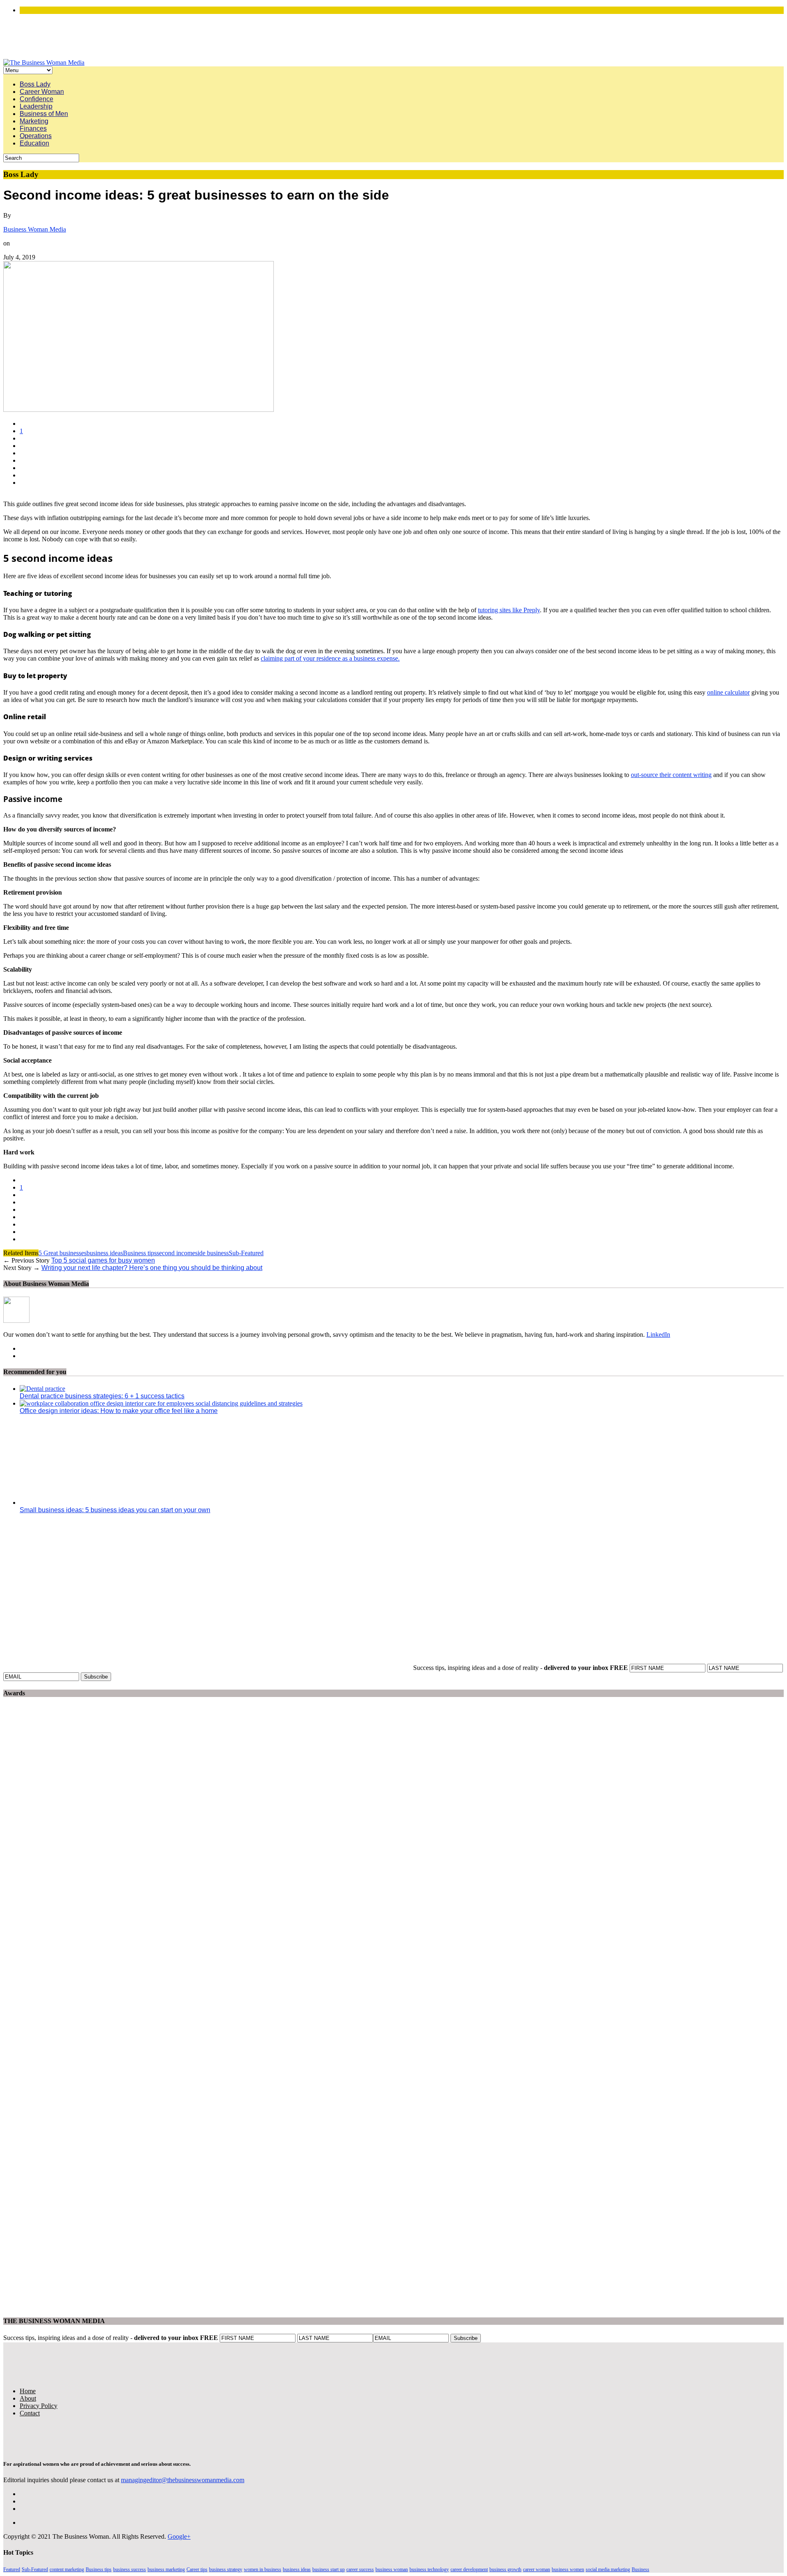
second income (176, 1253)
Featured (12, 2569)
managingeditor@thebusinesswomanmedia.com (183, 2480)
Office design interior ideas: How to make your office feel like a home (119, 1411)
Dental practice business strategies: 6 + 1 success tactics (102, 1396)
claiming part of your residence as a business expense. (330, 658)
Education (34, 143)
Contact (30, 2413)
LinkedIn (658, 1335)
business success (130, 2569)
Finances (33, 128)
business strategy (226, 2569)
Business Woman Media (35, 229)
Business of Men (44, 114)
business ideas (105, 1253)
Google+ (179, 2536)
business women (568, 2569)
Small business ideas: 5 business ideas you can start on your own (115, 1510)
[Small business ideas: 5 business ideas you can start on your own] (93, 1503)
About (28, 2398)
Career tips (197, 2569)
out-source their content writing (671, 775)
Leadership (36, 106)
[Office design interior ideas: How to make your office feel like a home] (161, 1403)
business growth (505, 2569)
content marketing (67, 2569)
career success (360, 2569)
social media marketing (608, 2569)
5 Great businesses (63, 1253)
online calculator (728, 692)
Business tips (140, 1253)
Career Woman (42, 92)
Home (28, 2391)
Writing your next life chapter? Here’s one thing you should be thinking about (152, 1268)
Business (640, 2569)
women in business (263, 2569)
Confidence (36, 99)
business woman (392, 2569)
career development (469, 2569)
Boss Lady (35, 84)
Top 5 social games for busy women (103, 1260)
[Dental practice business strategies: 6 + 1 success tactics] (42, 1389)
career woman (537, 2569)
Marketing (34, 121)
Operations (36, 136)
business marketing (166, 2569)
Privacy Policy (39, 2406)
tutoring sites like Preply (509, 610)
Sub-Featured (246, 1253)
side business (212, 1253)
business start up (329, 2569)
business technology (429, 2569)
